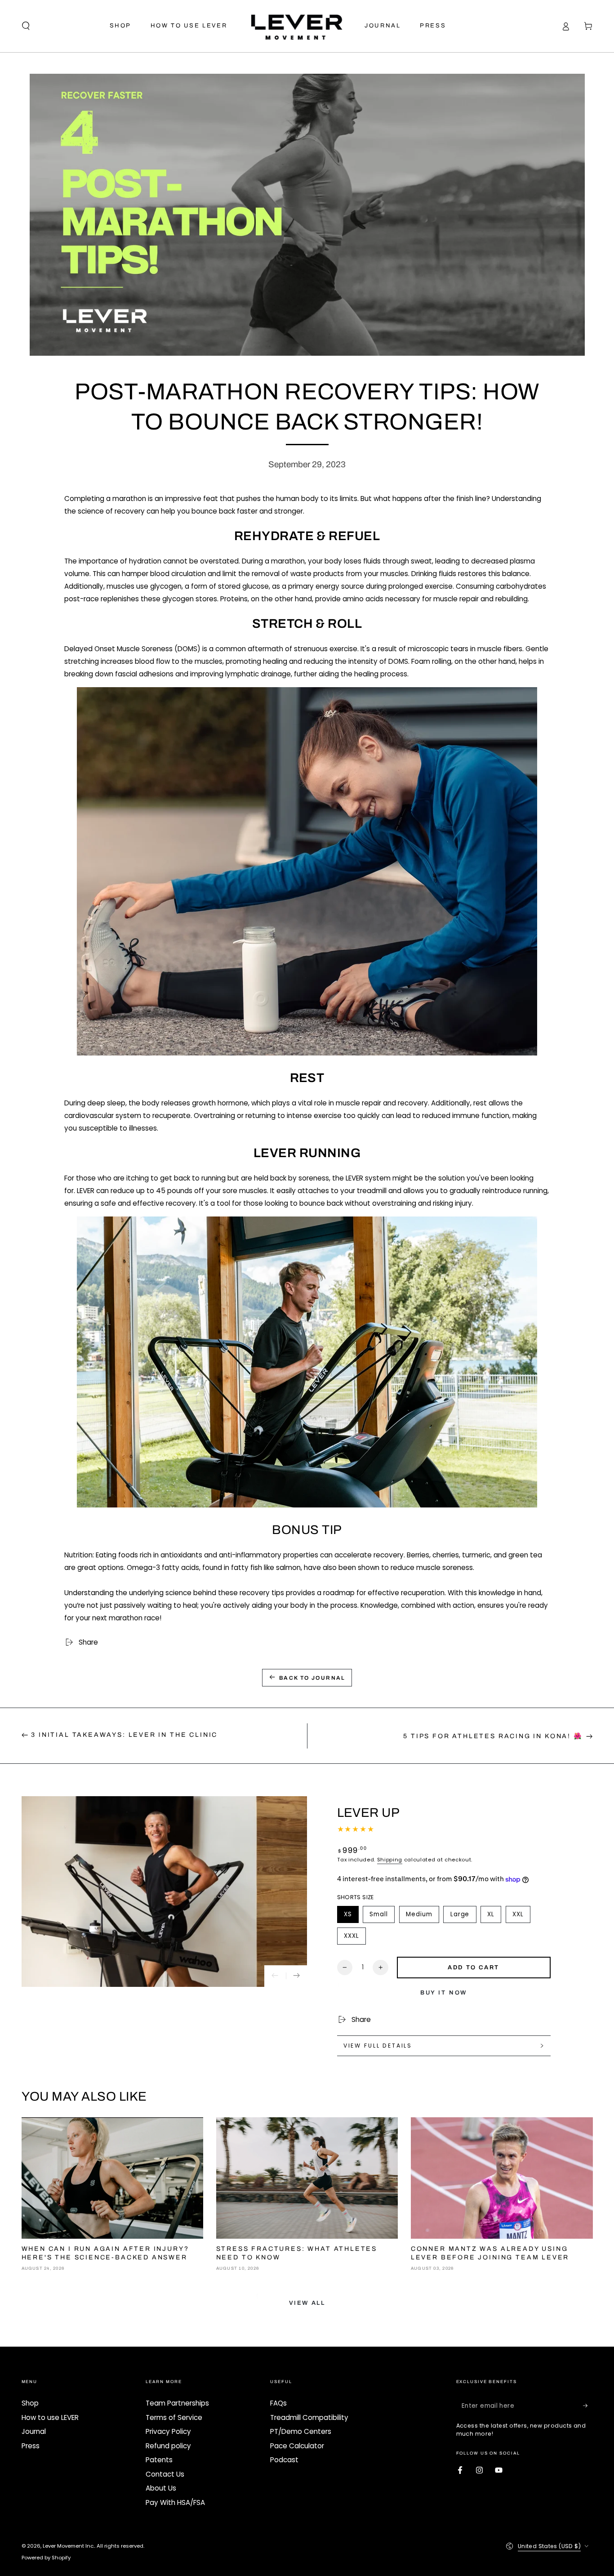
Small (382, 1916)
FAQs (278, 2403)
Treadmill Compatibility (309, 2417)
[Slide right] (297, 1976)
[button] (26, 26)
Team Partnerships (177, 2403)
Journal (34, 2431)
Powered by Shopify (46, 2558)
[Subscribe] (588, 2406)
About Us (161, 2488)
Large (463, 1916)
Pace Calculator (297, 2446)
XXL (521, 1916)
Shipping (390, 1860)
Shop (30, 2403)
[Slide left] (275, 1976)
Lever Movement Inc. (69, 2546)
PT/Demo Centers (301, 2431)
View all (307, 2303)
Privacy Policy (168, 2431)
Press (31, 2446)
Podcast (284, 2460)
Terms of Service (174, 2417)
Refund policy (168, 2446)
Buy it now (444, 1993)
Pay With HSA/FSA (175, 2502)
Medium (422, 1916)
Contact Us (165, 2474)
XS (351, 1916)
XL (494, 1916)
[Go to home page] (296, 26)
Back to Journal (312, 1678)
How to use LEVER (50, 2417)
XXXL (355, 1938)
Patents (159, 2460)
